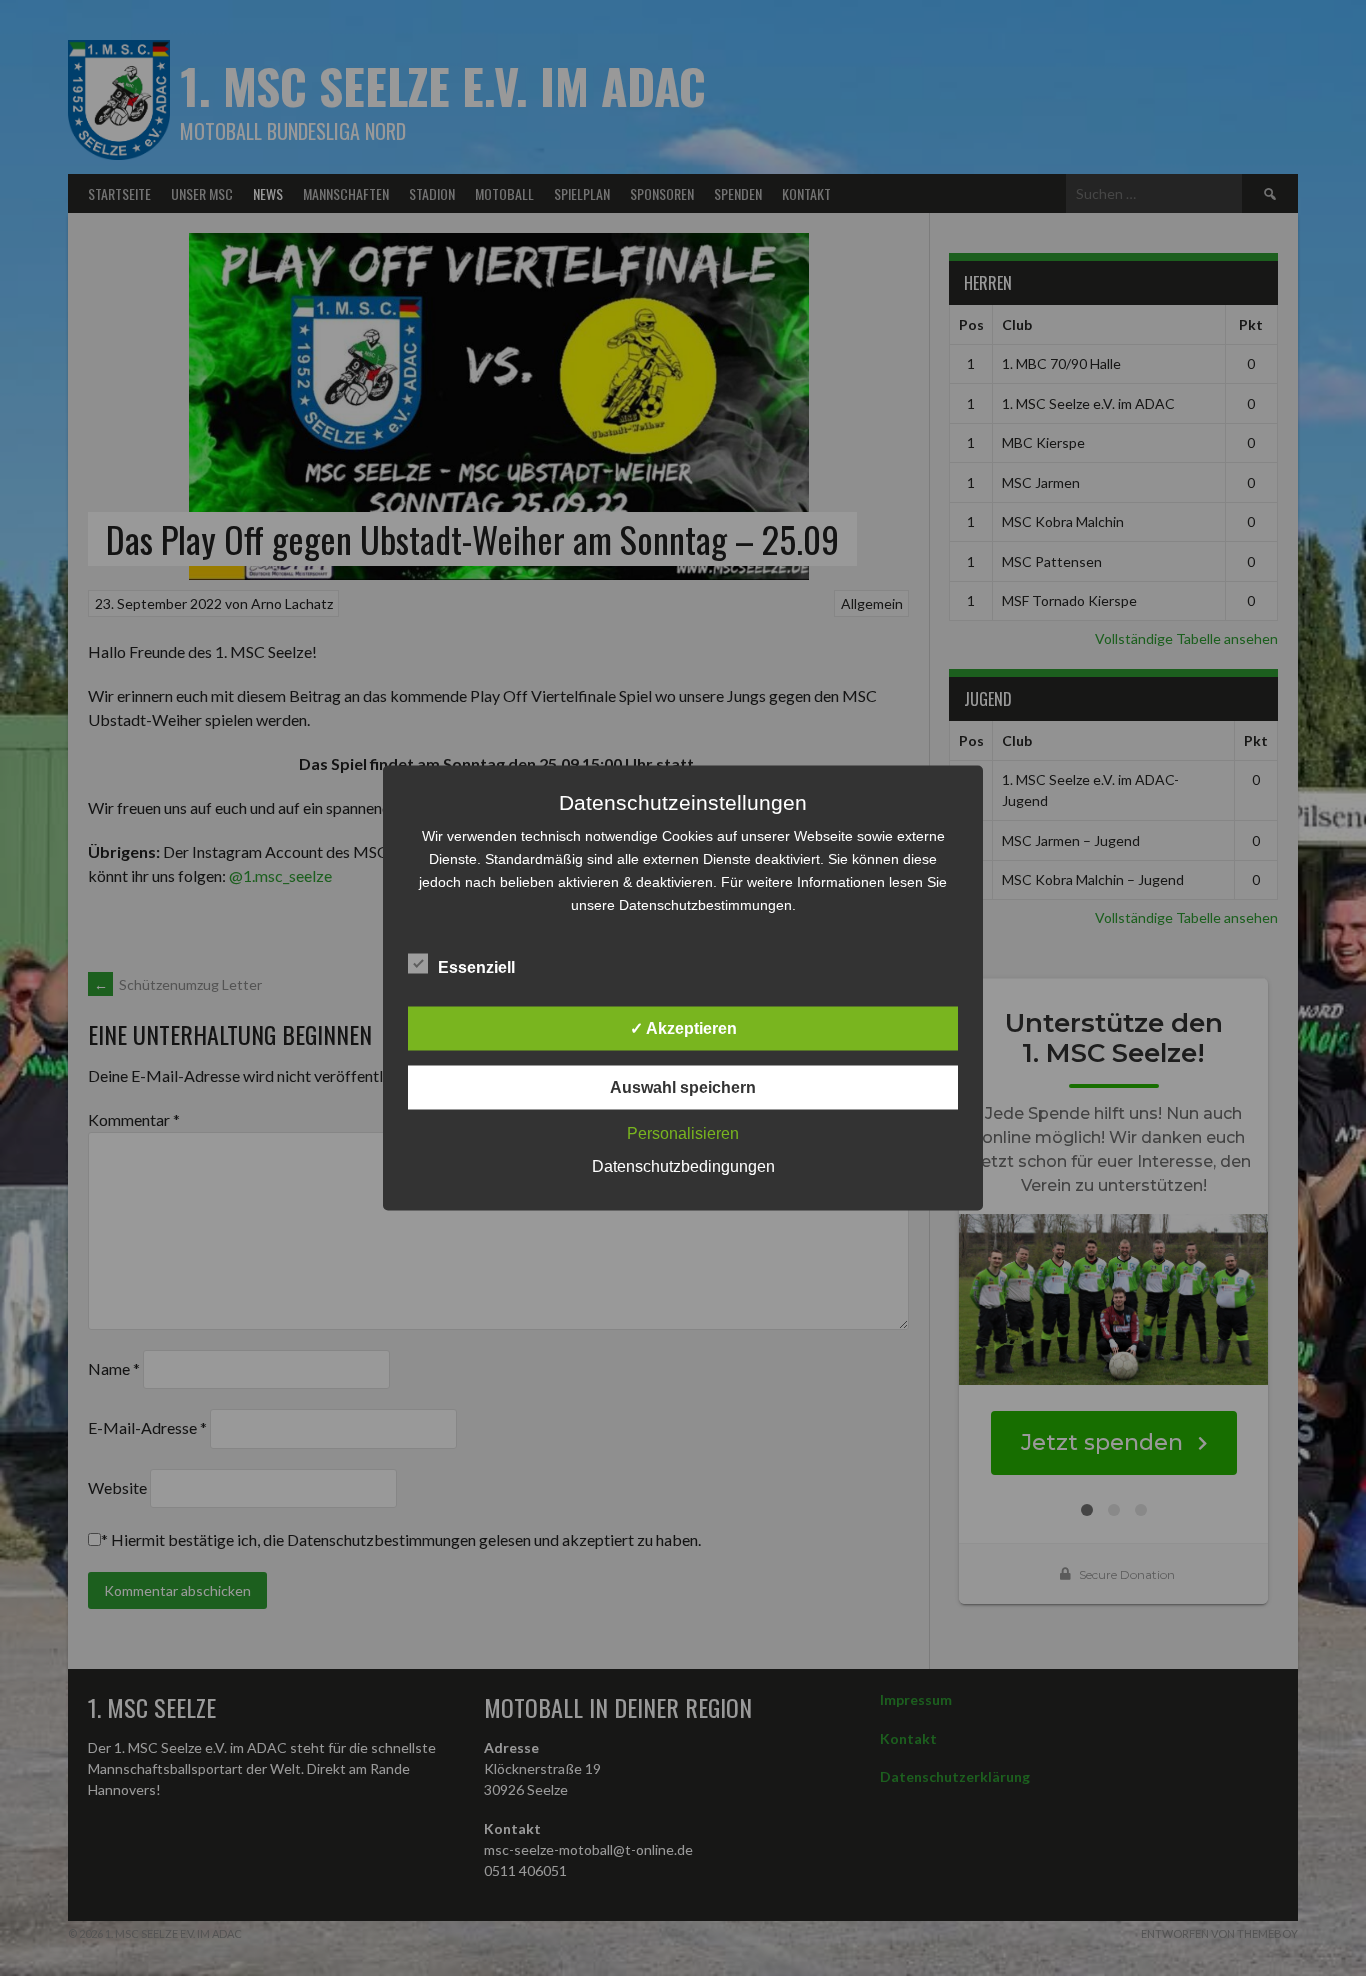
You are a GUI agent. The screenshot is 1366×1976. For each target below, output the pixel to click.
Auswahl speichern (683, 1087)
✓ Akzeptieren (683, 1028)
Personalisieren (683, 1133)
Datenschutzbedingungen (683, 1166)
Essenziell (476, 967)
